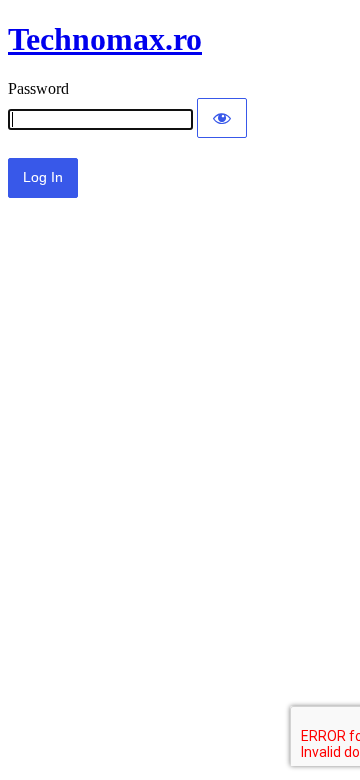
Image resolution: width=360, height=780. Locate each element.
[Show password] (222, 118)
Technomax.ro (105, 39)
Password (38, 88)
